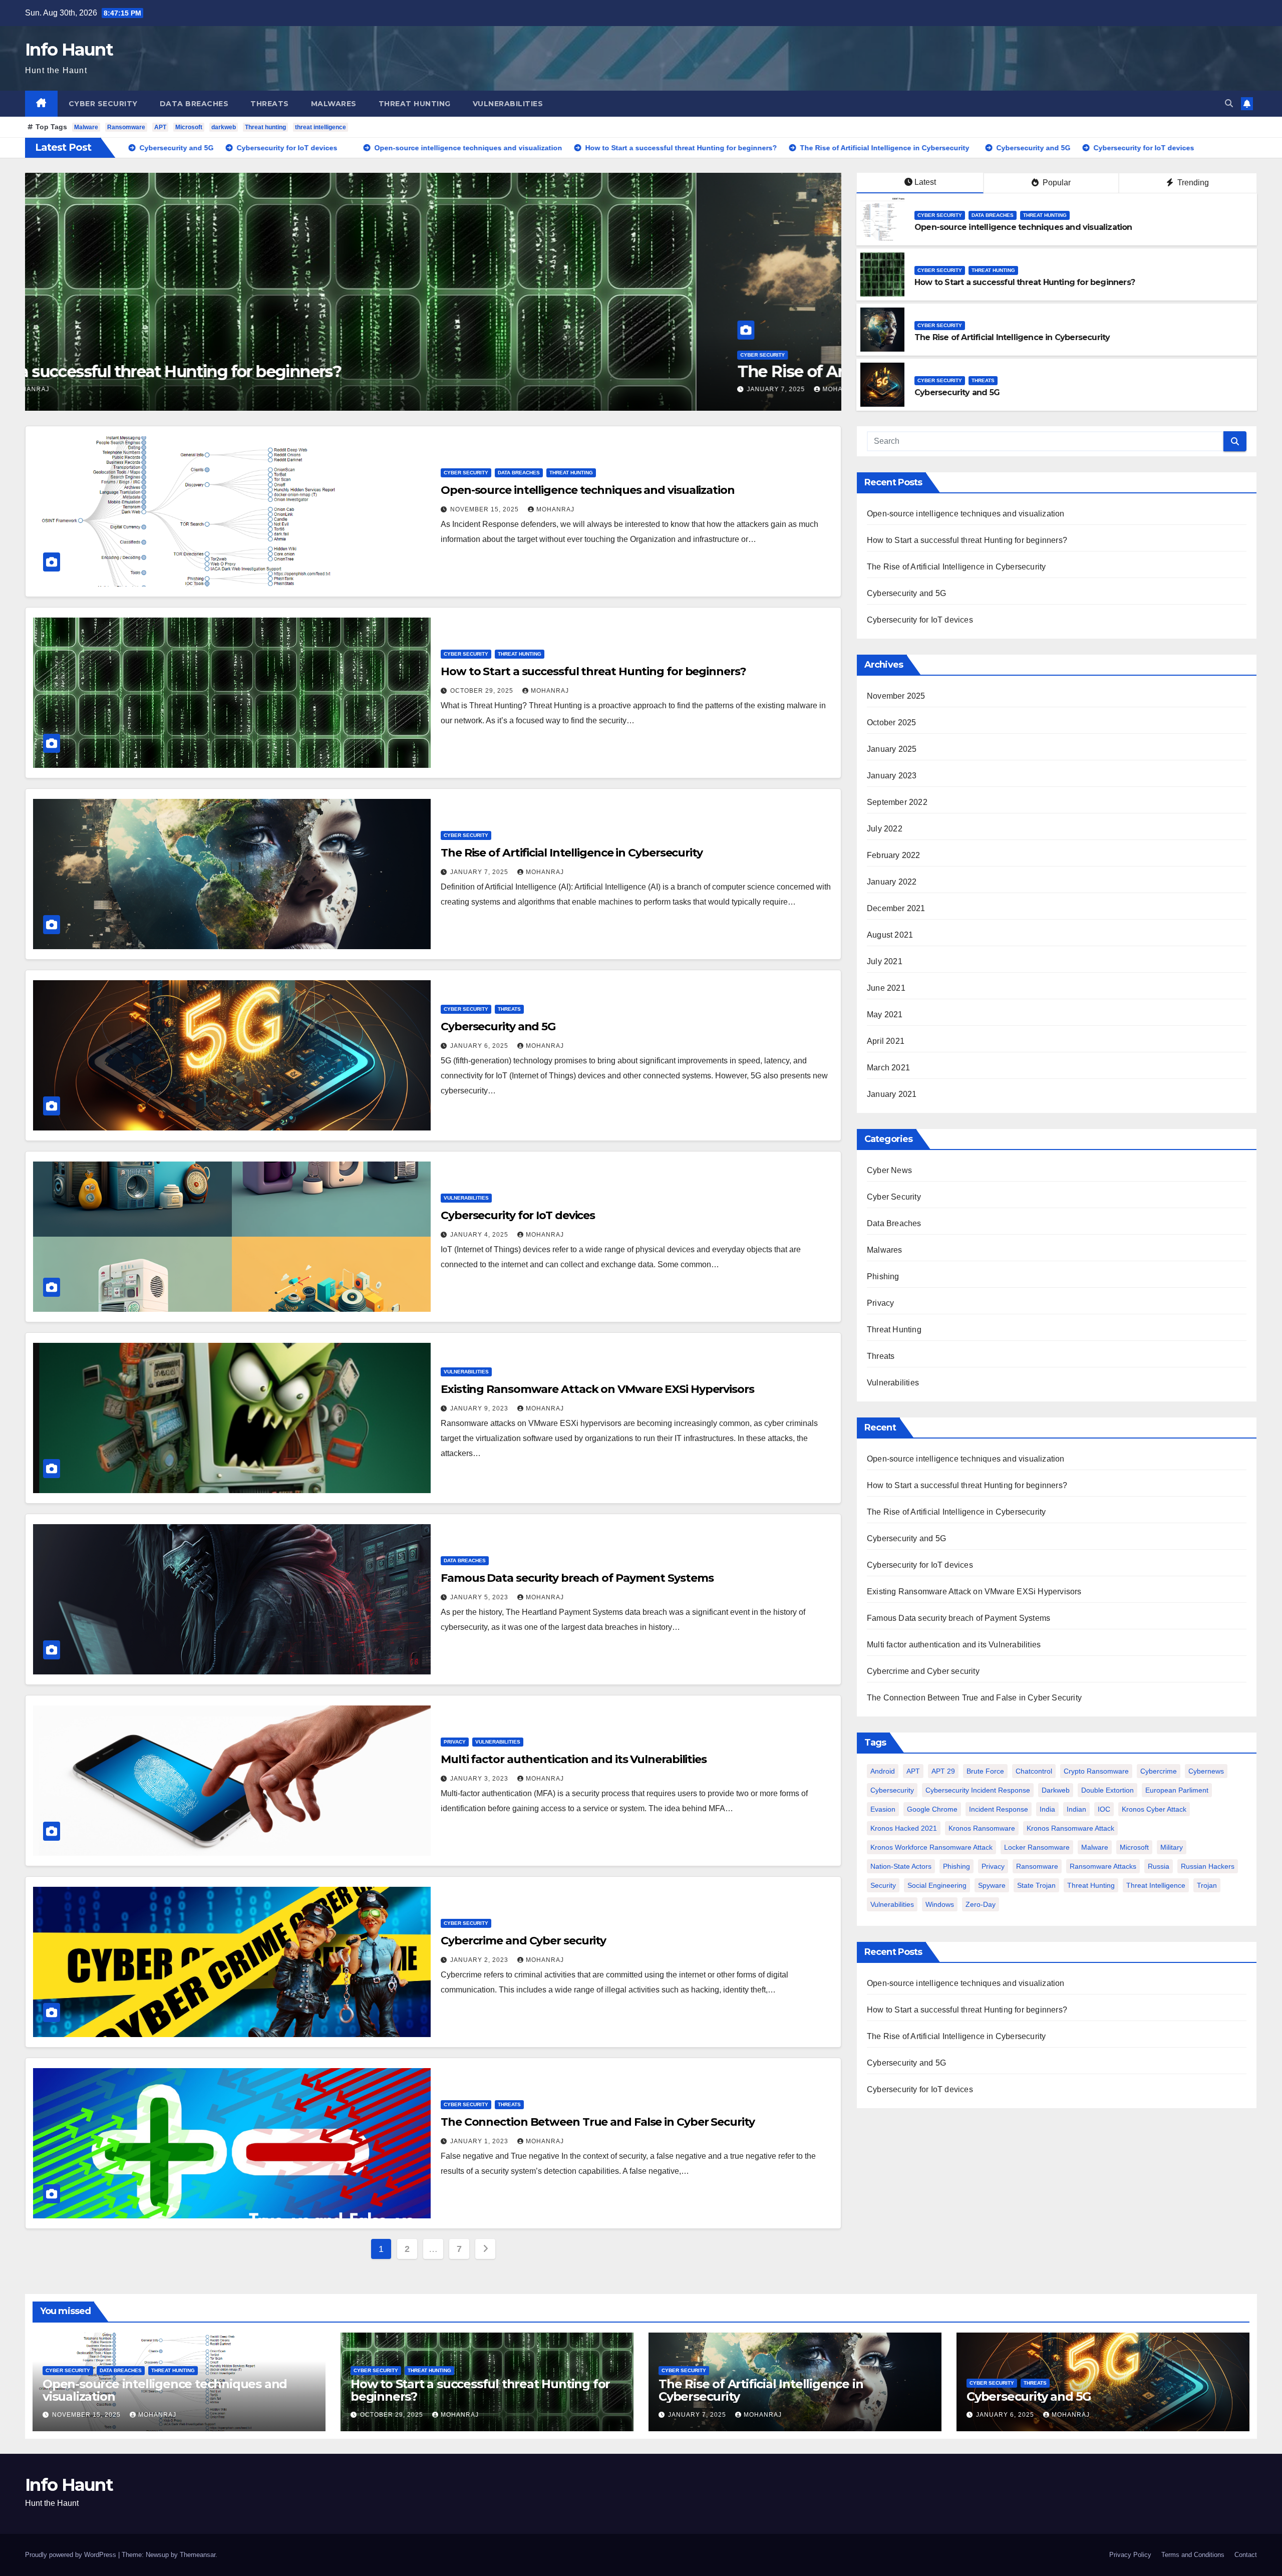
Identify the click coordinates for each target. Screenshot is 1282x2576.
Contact (1246, 2555)
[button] (1229, 103)
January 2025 (892, 749)
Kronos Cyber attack (1154, 1809)
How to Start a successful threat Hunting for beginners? (1025, 282)
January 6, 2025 (480, 1046)
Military (1172, 1847)
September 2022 (897, 802)
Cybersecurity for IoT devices (522, 1215)
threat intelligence (320, 127)
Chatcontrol (1034, 1771)
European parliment (1177, 1790)
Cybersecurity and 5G (957, 392)
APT (160, 127)
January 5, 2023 (480, 1597)
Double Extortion (1107, 1790)
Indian (1076, 1809)
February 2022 (894, 855)
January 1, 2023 (480, 2141)
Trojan (1207, 1885)
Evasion (883, 1809)
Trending (1192, 183)
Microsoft (189, 127)
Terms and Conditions (1193, 2555)
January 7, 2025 (107, 389)
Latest (925, 182)
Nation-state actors (901, 1866)
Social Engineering (937, 1885)
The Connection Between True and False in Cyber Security (598, 2122)
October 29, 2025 (483, 691)
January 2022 (892, 882)
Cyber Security (103, 104)
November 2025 (896, 696)
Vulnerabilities (508, 104)
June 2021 (886, 988)
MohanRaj (171, 389)
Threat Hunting (415, 104)
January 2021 (892, 1094)
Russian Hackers (1208, 1866)
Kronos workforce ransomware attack (931, 1847)
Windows (940, 1904)
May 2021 (885, 1015)
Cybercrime (1159, 1771)
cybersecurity (892, 1790)
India (1047, 1809)
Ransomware (126, 127)
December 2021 (896, 908)
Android (883, 1771)
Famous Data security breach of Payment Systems (577, 1578)
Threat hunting (265, 127)
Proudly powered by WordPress (72, 2555)
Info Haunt (69, 50)
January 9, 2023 (480, 1408)
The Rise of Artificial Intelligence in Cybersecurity (256, 371)
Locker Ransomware (1037, 1847)
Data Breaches (194, 104)
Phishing (883, 1276)
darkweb (224, 127)
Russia (1159, 1866)
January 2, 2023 (480, 1960)
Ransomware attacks (1103, 1866)
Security (883, 1885)
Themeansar (198, 2555)
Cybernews (1206, 1771)
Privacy (455, 1742)
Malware (86, 127)
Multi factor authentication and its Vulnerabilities (574, 1759)
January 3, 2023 (480, 1779)
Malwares (334, 104)
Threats (270, 104)
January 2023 (892, 776)
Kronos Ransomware (982, 1828)
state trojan (1036, 1885)
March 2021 (888, 1068)
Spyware (992, 1885)
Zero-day (981, 1904)
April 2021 (886, 1041)
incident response (999, 1809)
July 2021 (885, 961)
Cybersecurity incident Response (978, 1790)
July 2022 (885, 829)
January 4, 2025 (480, 1235)
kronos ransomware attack (1070, 1828)
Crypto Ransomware (1096, 1771)
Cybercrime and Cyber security (523, 1941)
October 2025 (891, 723)
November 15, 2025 (486, 509)
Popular (1056, 183)
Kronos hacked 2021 (904, 1828)
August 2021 (890, 935)
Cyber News (889, 1170)
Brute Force (985, 1771)
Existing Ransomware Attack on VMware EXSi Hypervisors (597, 1389)
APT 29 (943, 1771)
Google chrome (932, 1809)
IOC (1104, 1809)
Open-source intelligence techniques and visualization (1023, 227)
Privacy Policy (1130, 2555)
